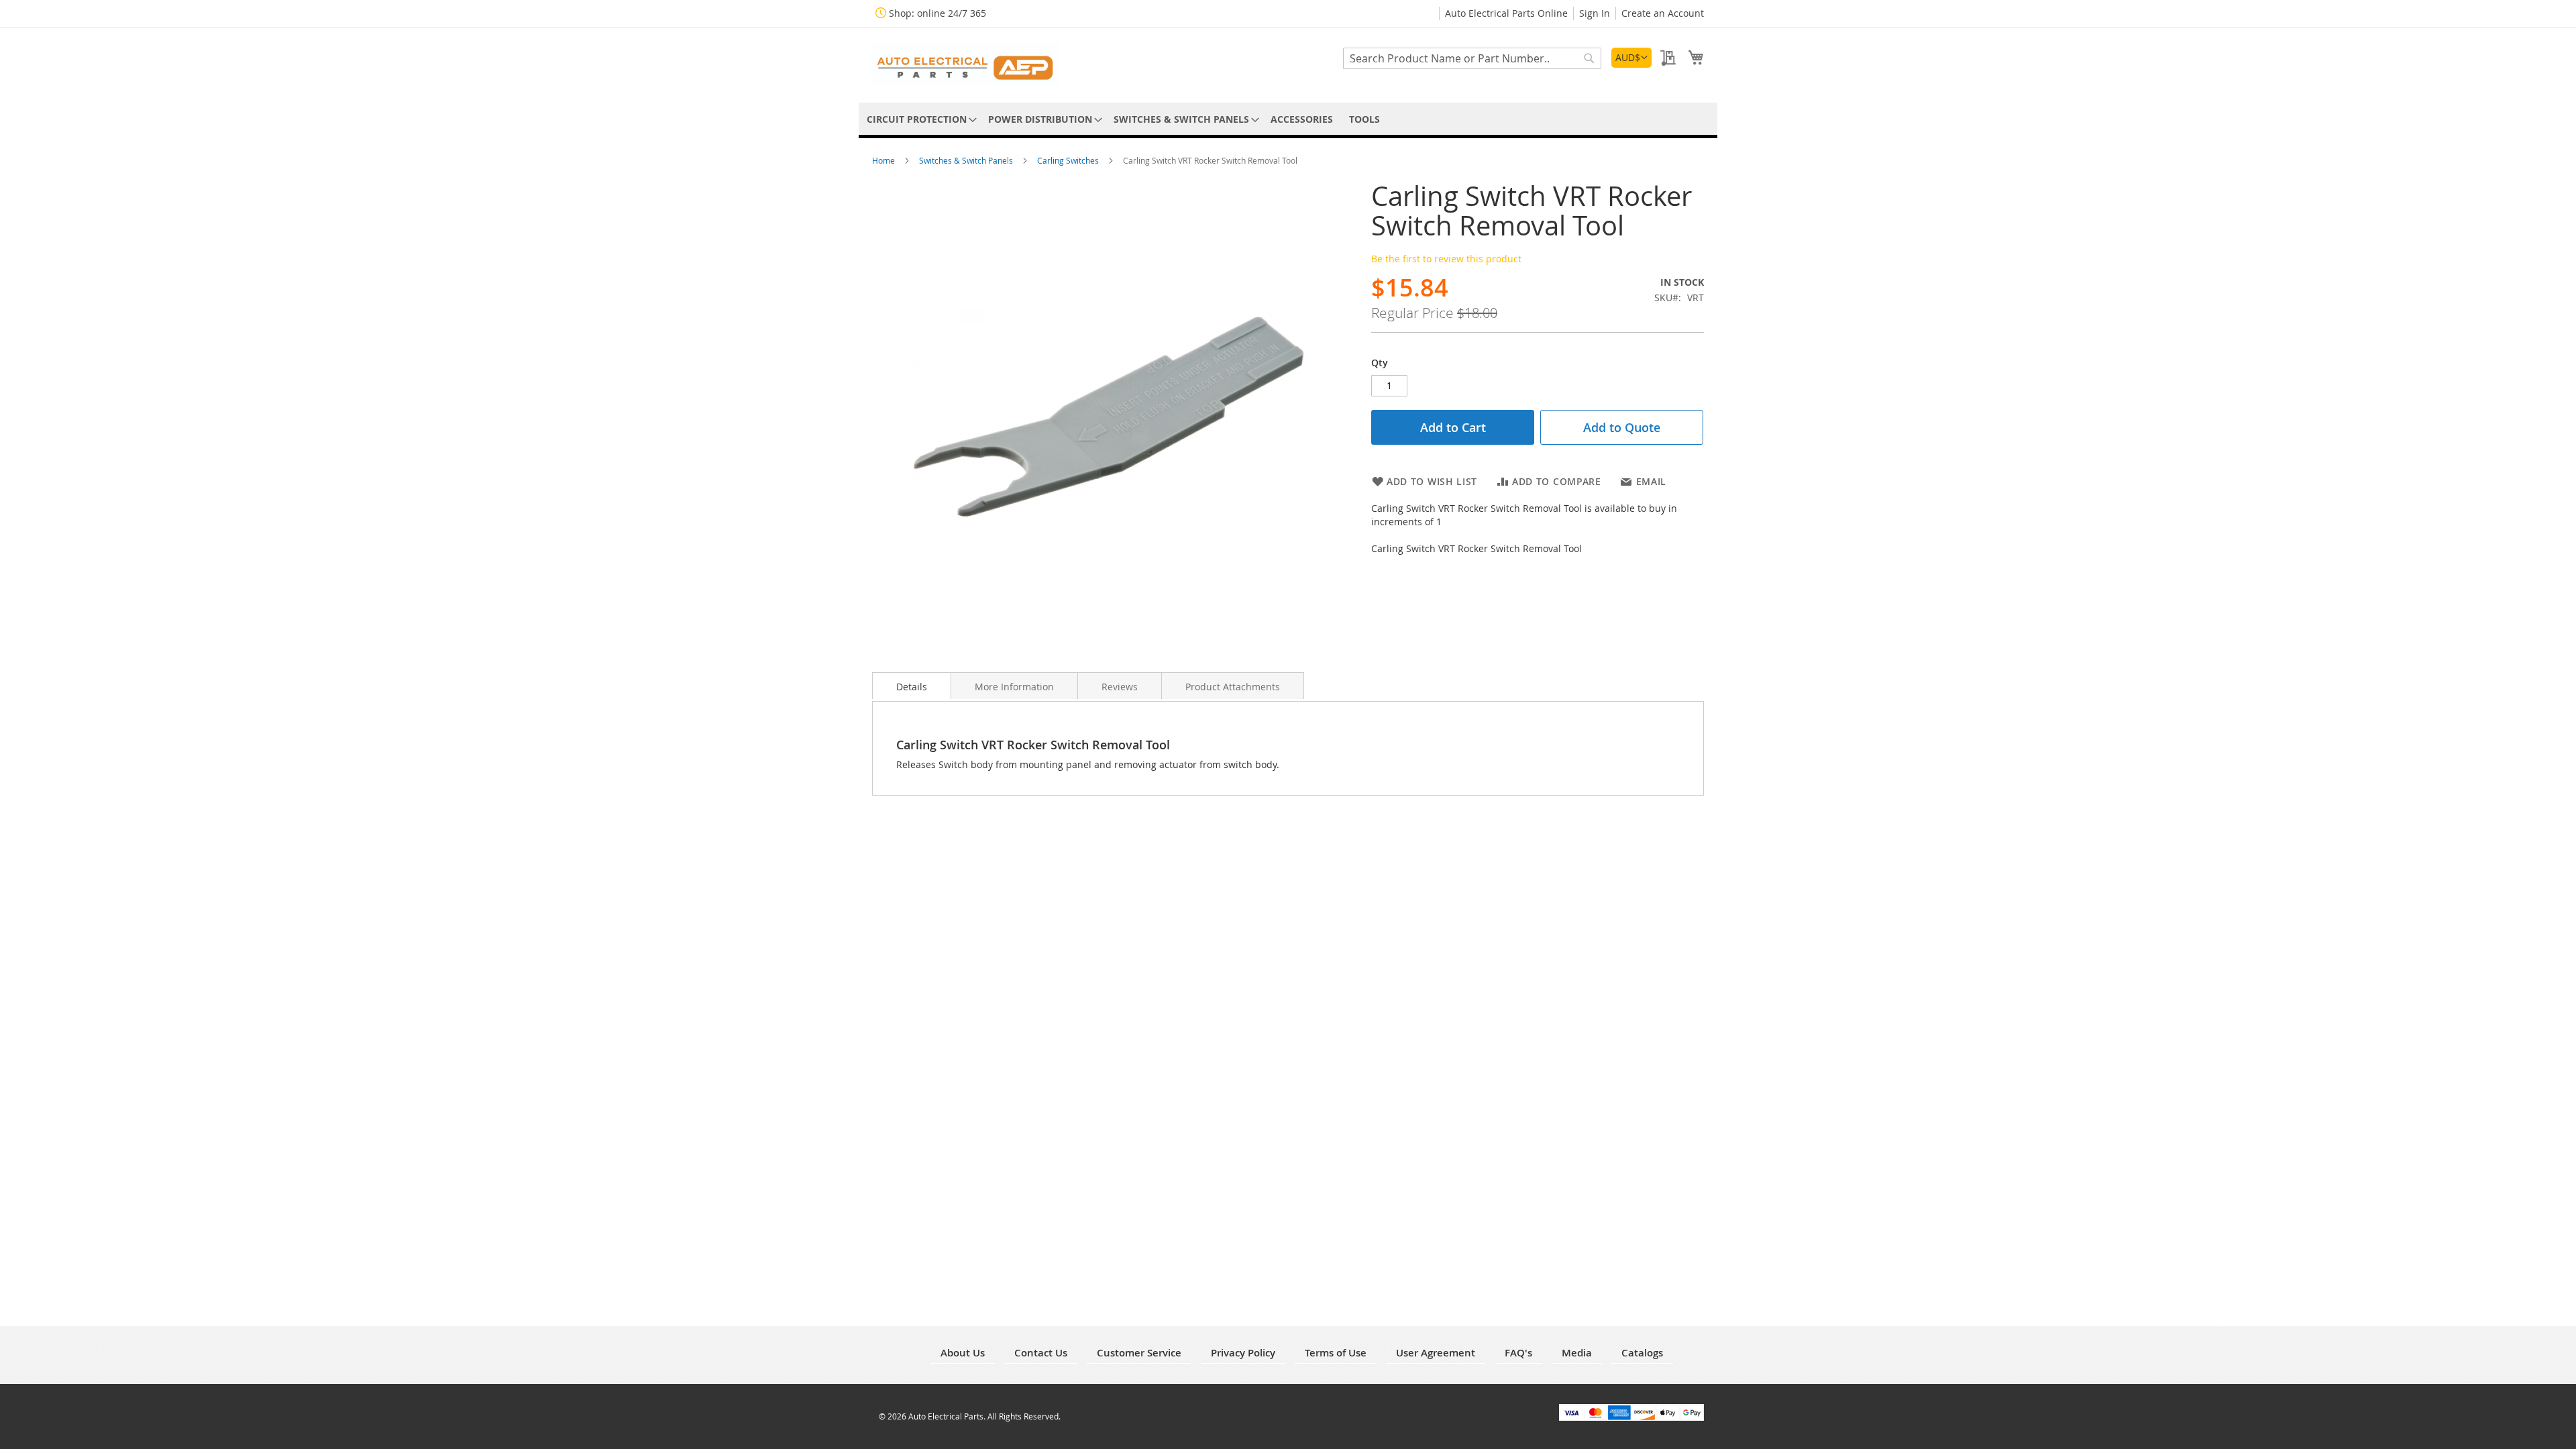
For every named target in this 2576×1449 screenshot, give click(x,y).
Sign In (1595, 13)
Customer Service (1139, 1353)
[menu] (1288, 119)
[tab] (912, 686)
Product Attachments (1233, 687)
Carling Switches (1069, 160)
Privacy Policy (1243, 1353)
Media (1577, 1353)
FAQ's (1518, 1353)
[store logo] (966, 64)
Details (912, 687)
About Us (963, 1353)
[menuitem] (919, 119)
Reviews (1120, 687)
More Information (1014, 687)
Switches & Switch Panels (967, 160)
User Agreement (1436, 1353)
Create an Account (1663, 13)
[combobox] (1472, 58)
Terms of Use (1336, 1353)
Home (884, 160)
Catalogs (1642, 1353)
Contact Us (1041, 1353)
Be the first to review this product (1446, 259)
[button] (1631, 58)
